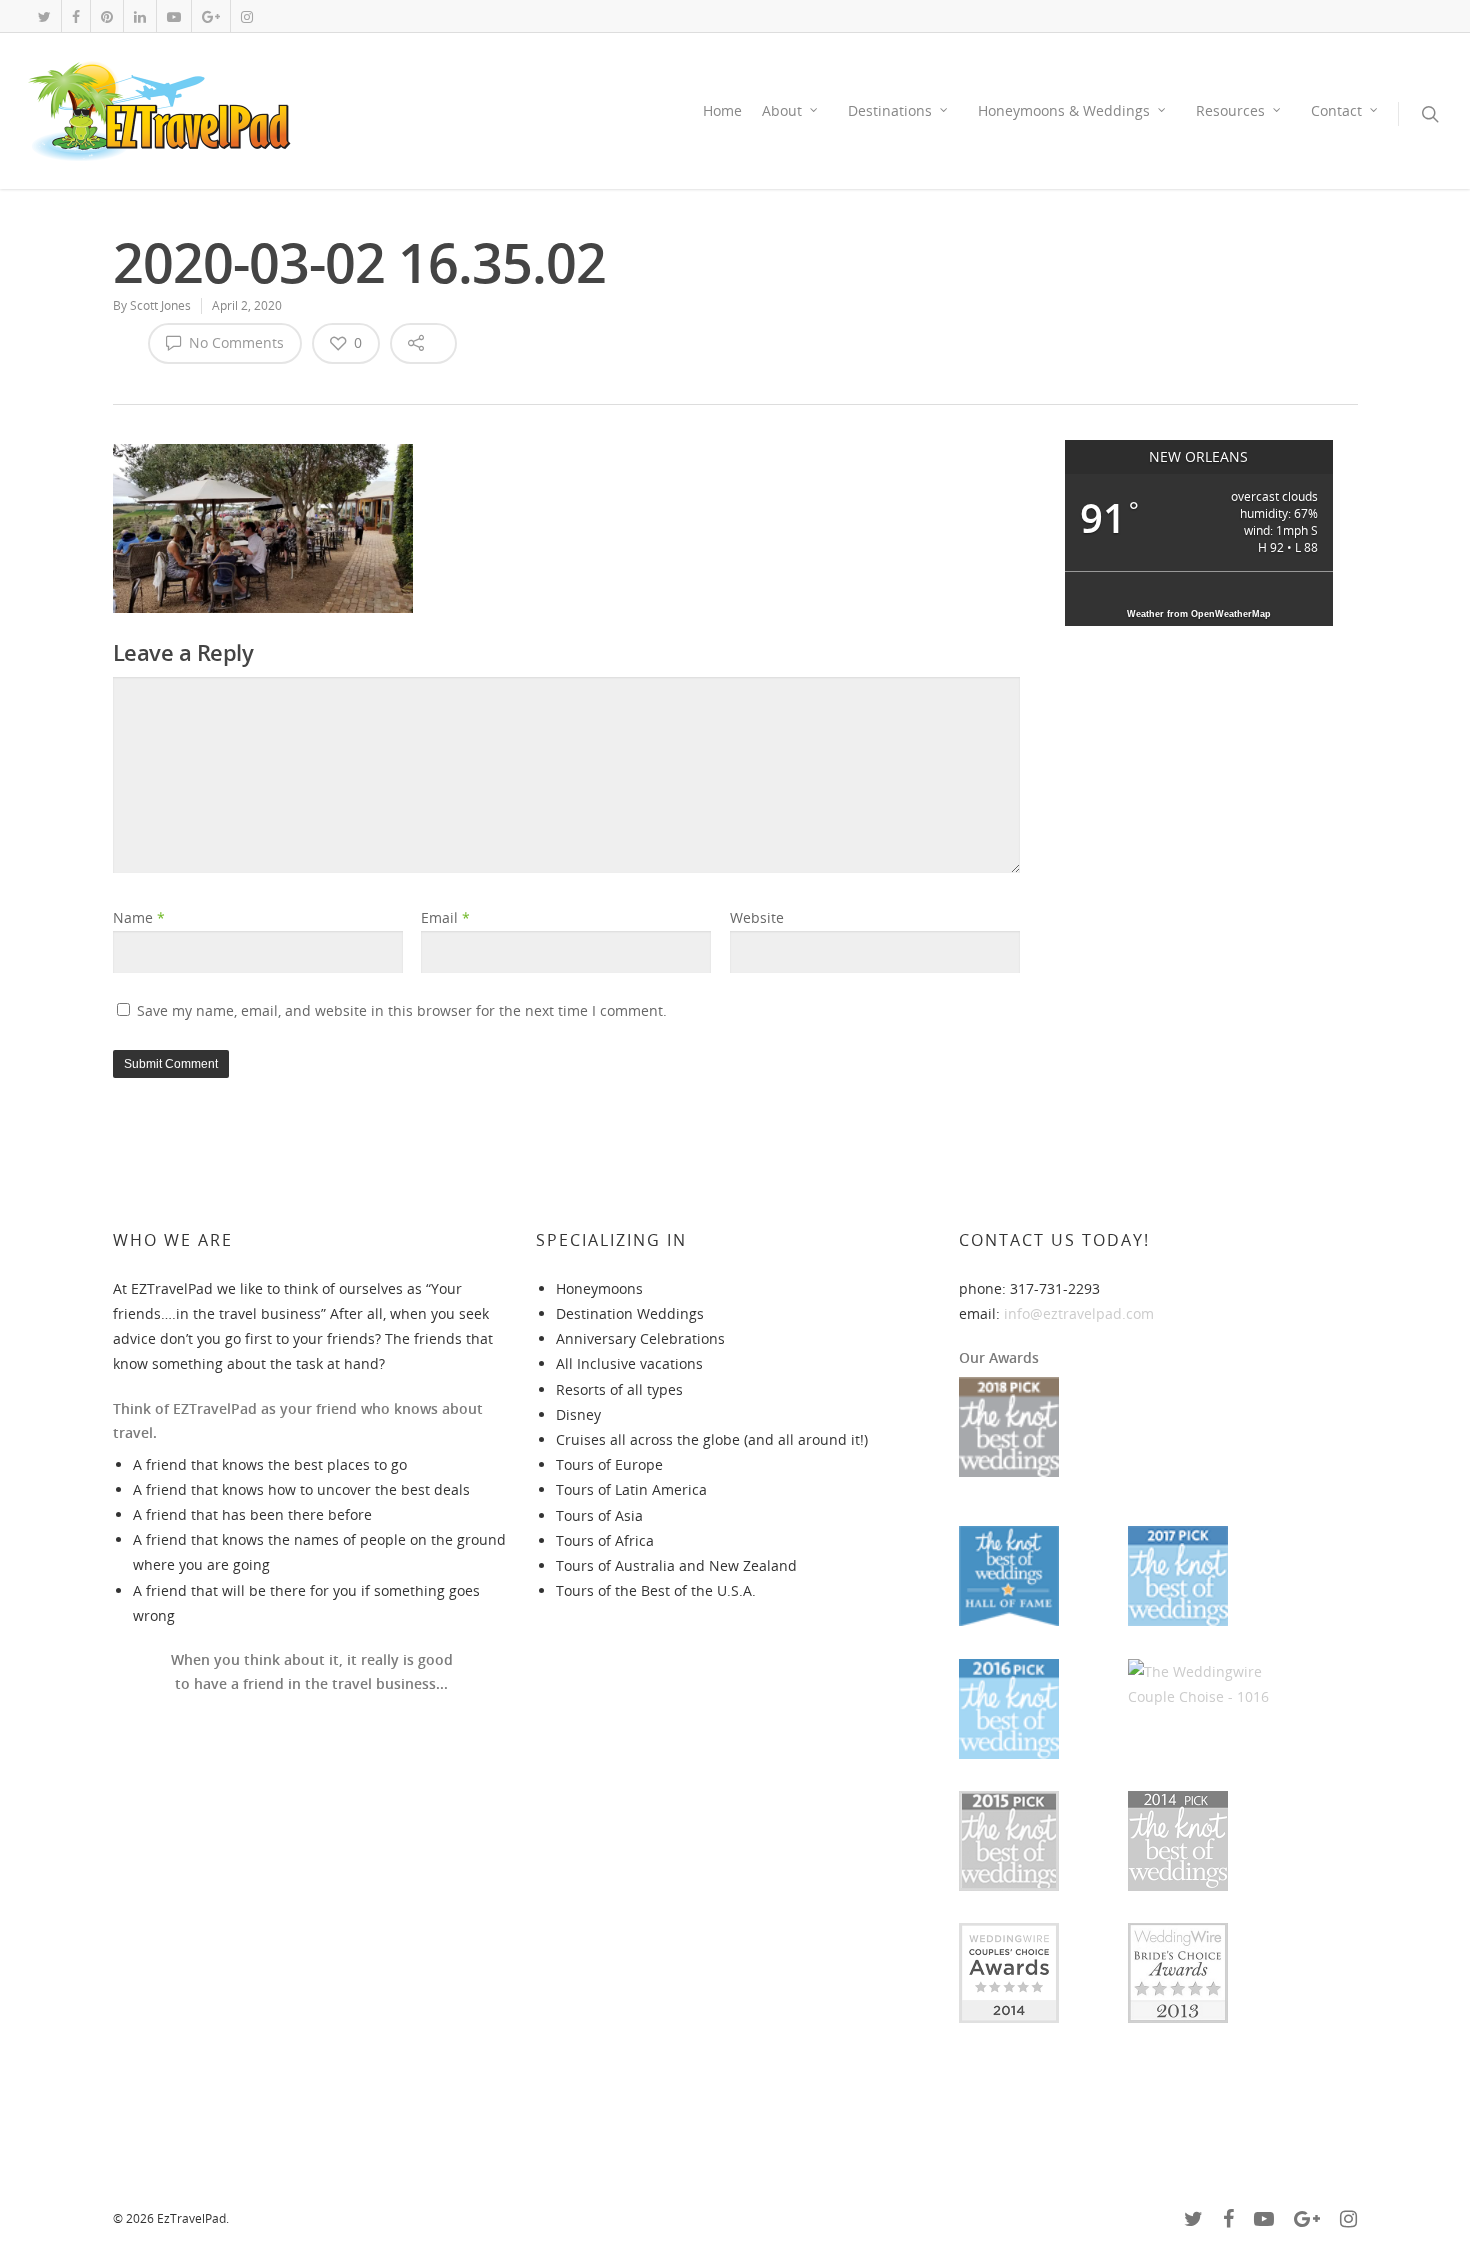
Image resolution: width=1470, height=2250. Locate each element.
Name (139, 917)
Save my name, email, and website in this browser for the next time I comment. (402, 1010)
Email (445, 917)
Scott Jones (160, 305)
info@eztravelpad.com (1079, 1313)
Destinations (890, 110)
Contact (1336, 110)
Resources (1230, 110)
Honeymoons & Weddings (1064, 110)
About (782, 110)
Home (722, 110)
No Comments (234, 342)
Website (757, 917)
